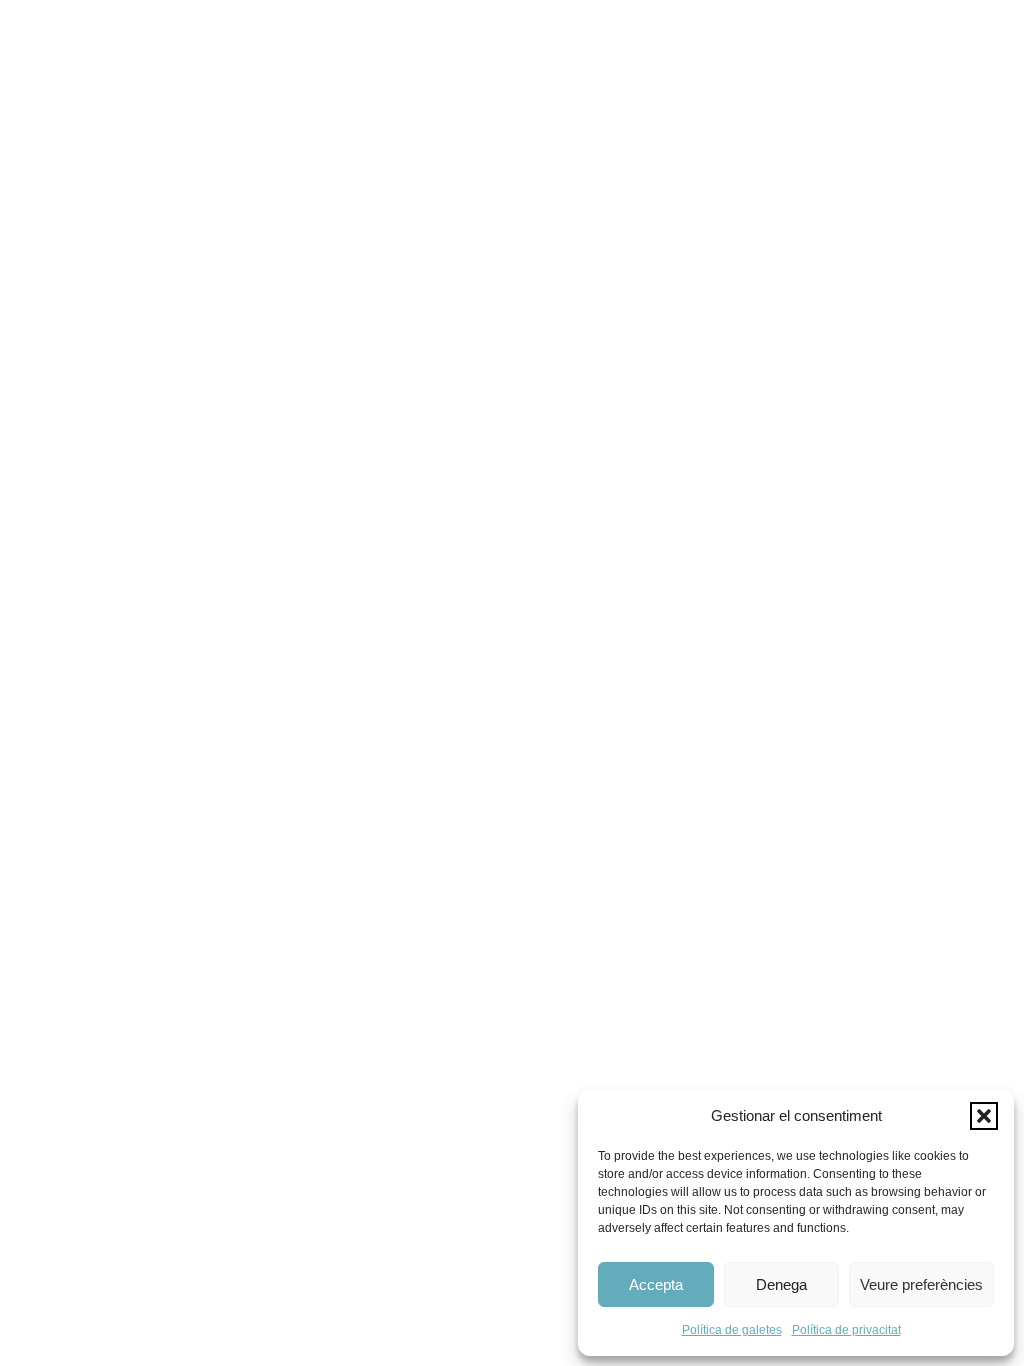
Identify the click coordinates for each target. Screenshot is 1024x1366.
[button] (984, 1116)
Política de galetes (732, 1330)
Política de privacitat (846, 1330)
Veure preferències (921, 1284)
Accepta (656, 1284)
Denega (781, 1284)
